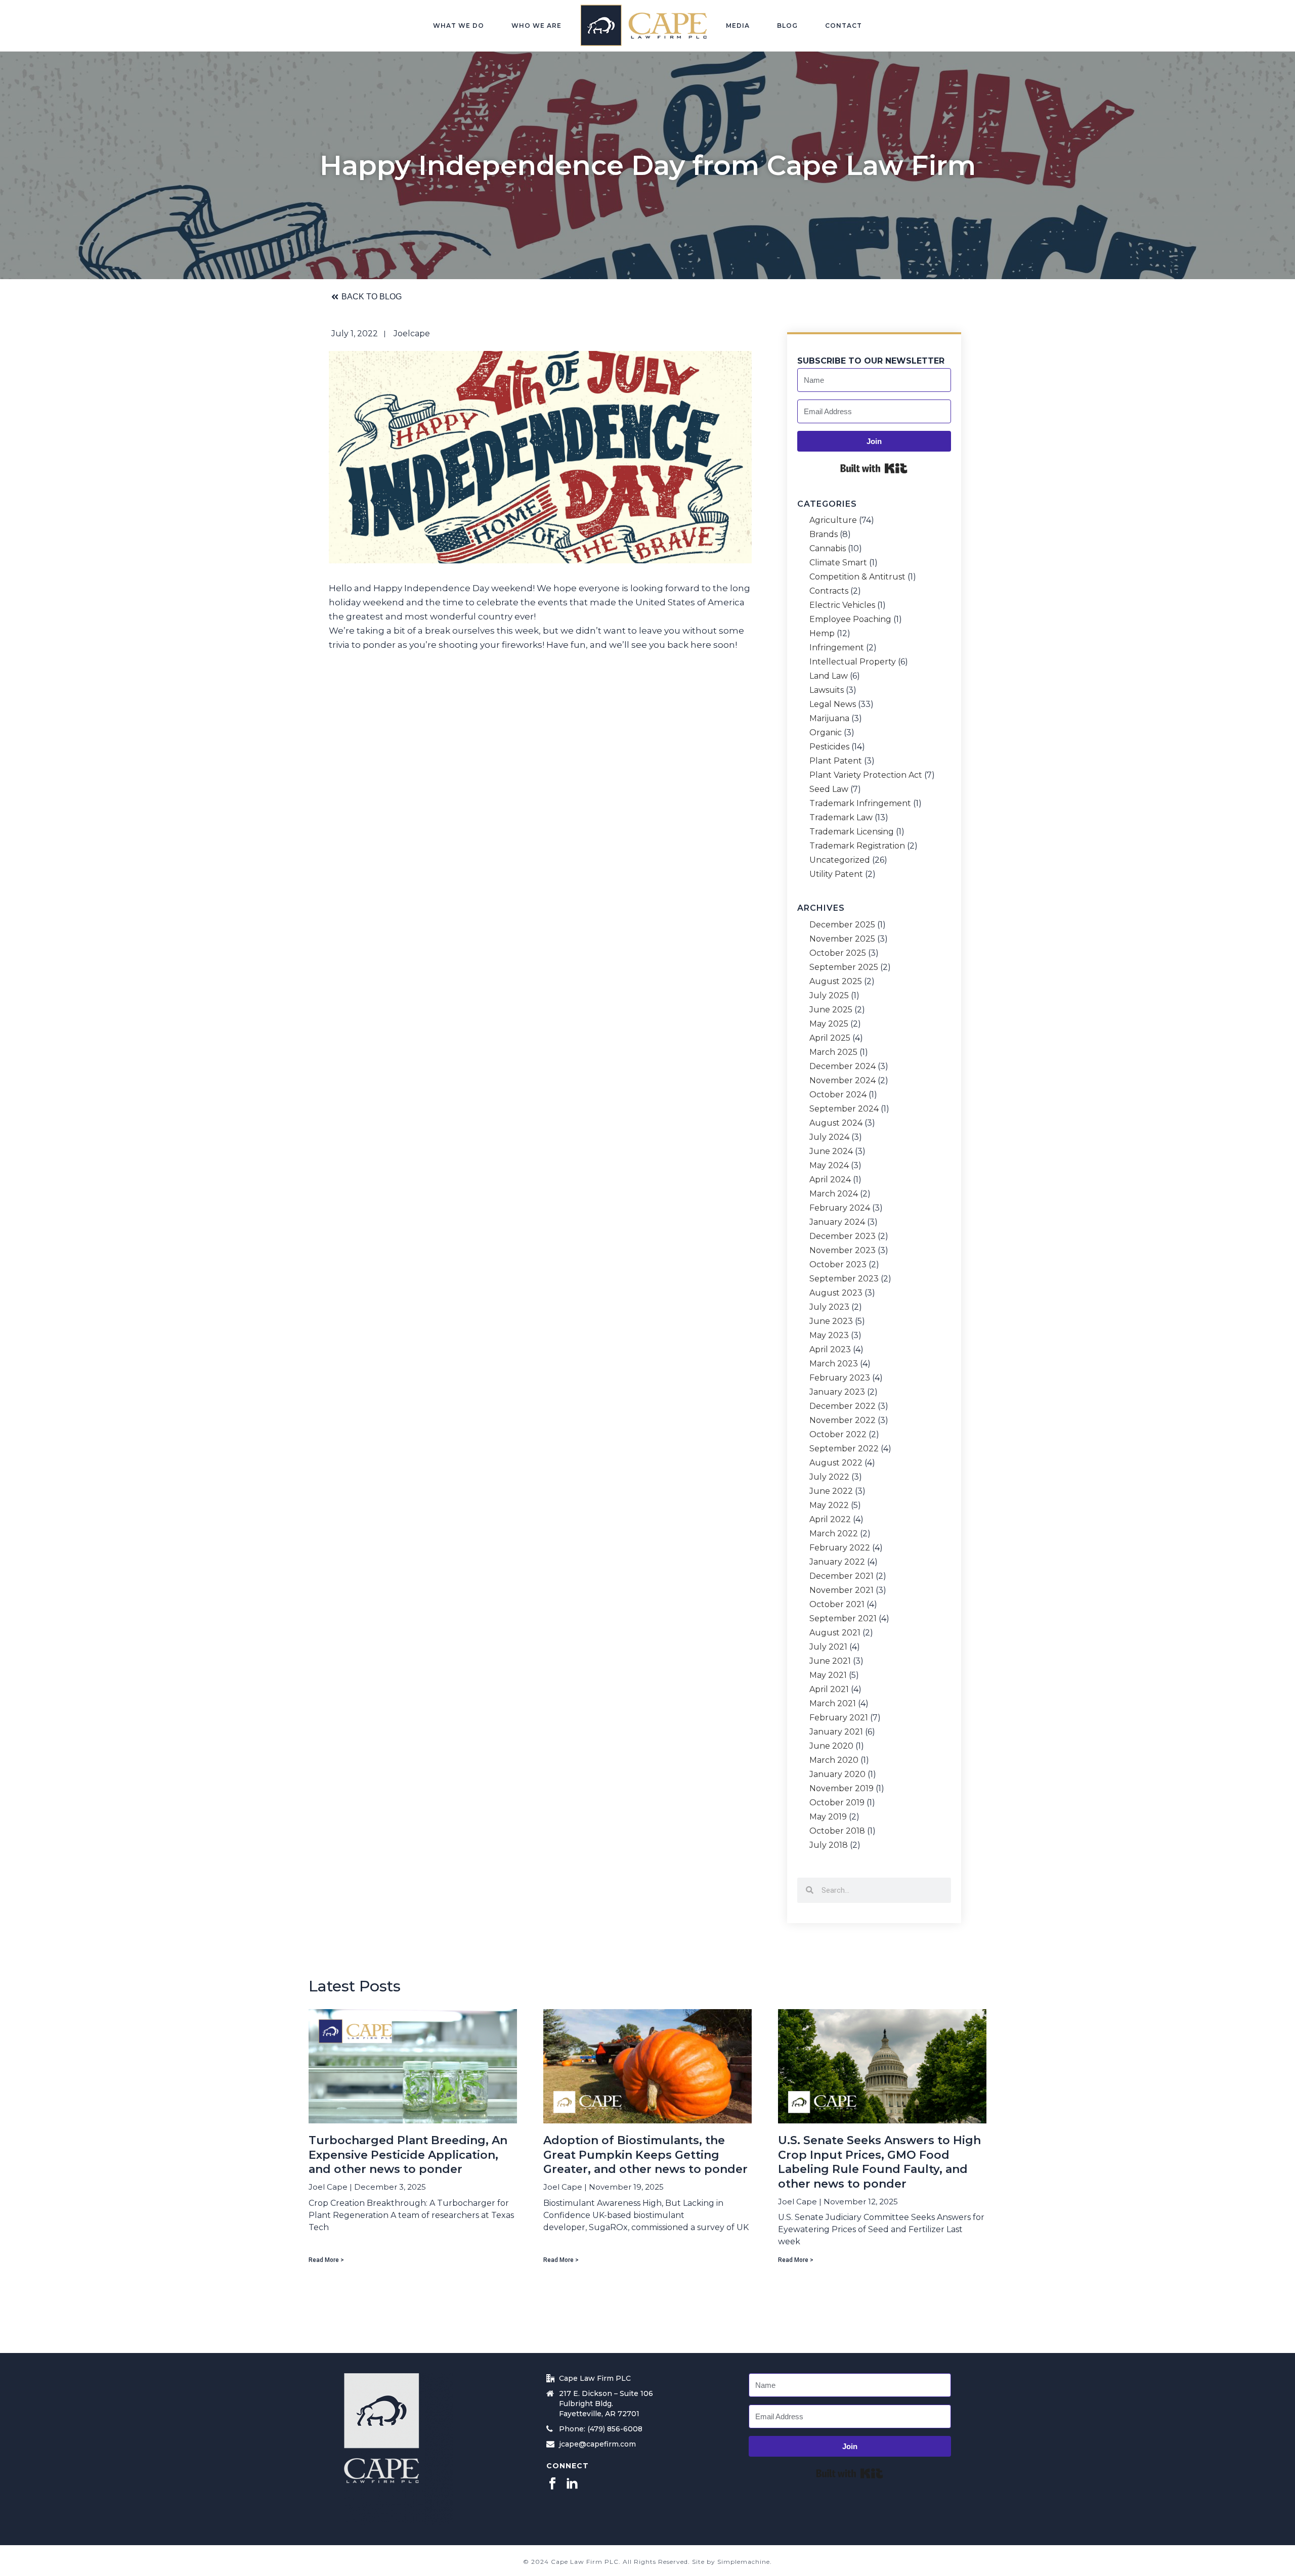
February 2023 (840, 1378)
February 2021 (839, 1718)
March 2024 (834, 1194)
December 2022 (843, 1406)
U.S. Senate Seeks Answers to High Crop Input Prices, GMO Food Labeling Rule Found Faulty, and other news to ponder (879, 2162)
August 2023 (836, 1293)
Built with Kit (874, 468)
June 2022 (831, 1491)
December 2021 (841, 1576)
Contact (844, 26)
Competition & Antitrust (857, 577)
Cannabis (828, 549)
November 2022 (843, 1420)
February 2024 (840, 1208)
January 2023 (837, 1392)
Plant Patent (836, 761)
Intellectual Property (853, 662)
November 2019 (841, 1789)
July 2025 (829, 996)
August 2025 (836, 982)
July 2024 (829, 1137)
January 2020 (837, 1774)
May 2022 (829, 1505)
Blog (787, 26)
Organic (826, 733)
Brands (824, 535)
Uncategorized (840, 860)
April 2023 (830, 1350)
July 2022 (829, 1477)
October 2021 (837, 1605)
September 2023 (844, 1279)
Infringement (837, 648)
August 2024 (836, 1123)
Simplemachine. (745, 2562)
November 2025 (842, 939)
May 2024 (829, 1166)
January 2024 (837, 1222)
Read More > (326, 2260)
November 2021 (841, 1590)
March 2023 (834, 1364)
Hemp (822, 634)
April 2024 (830, 1180)
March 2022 (834, 1534)
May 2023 (829, 1336)
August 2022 (836, 1463)
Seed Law (829, 789)
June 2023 (831, 1321)
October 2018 (837, 1831)
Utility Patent (836, 874)
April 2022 (830, 1520)
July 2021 (828, 1647)
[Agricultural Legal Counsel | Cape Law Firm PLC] (644, 25)
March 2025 (833, 1052)
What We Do (459, 26)
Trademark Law (841, 818)
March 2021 (833, 1704)
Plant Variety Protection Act (866, 775)
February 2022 (840, 1548)
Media (738, 26)
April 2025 (830, 1038)
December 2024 (843, 1067)
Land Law (829, 676)
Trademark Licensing (852, 832)
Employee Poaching (850, 619)
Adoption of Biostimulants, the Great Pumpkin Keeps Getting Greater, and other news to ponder (645, 2155)
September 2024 (844, 1109)
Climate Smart (838, 563)
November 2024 (843, 1081)
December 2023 (843, 1236)
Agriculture (833, 520)
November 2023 (843, 1251)
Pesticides (829, 747)
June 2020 (831, 1746)
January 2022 (837, 1562)
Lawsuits (827, 690)
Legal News (833, 704)
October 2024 (838, 1095)
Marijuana (829, 719)
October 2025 (838, 953)
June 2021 (830, 1661)
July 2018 (829, 1845)
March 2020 (834, 1760)
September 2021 (843, 1619)
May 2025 (829, 1024)
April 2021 (829, 1690)
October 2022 (838, 1435)
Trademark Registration (857, 846)
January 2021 (836, 1732)
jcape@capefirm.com (597, 2444)
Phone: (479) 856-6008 (601, 2429)
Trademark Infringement (860, 804)
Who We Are (536, 26)
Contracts (829, 591)
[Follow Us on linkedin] (572, 2484)
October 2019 (837, 1803)
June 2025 (831, 1010)
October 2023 (838, 1265)
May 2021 (828, 1675)
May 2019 (828, 1817)
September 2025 (844, 967)
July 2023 (829, 1307)
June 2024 (831, 1151)
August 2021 (835, 1633)
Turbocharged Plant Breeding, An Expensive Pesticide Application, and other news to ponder (408, 2155)
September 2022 (844, 1449)
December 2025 (842, 925)
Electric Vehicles (842, 605)
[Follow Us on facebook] (552, 2484)
